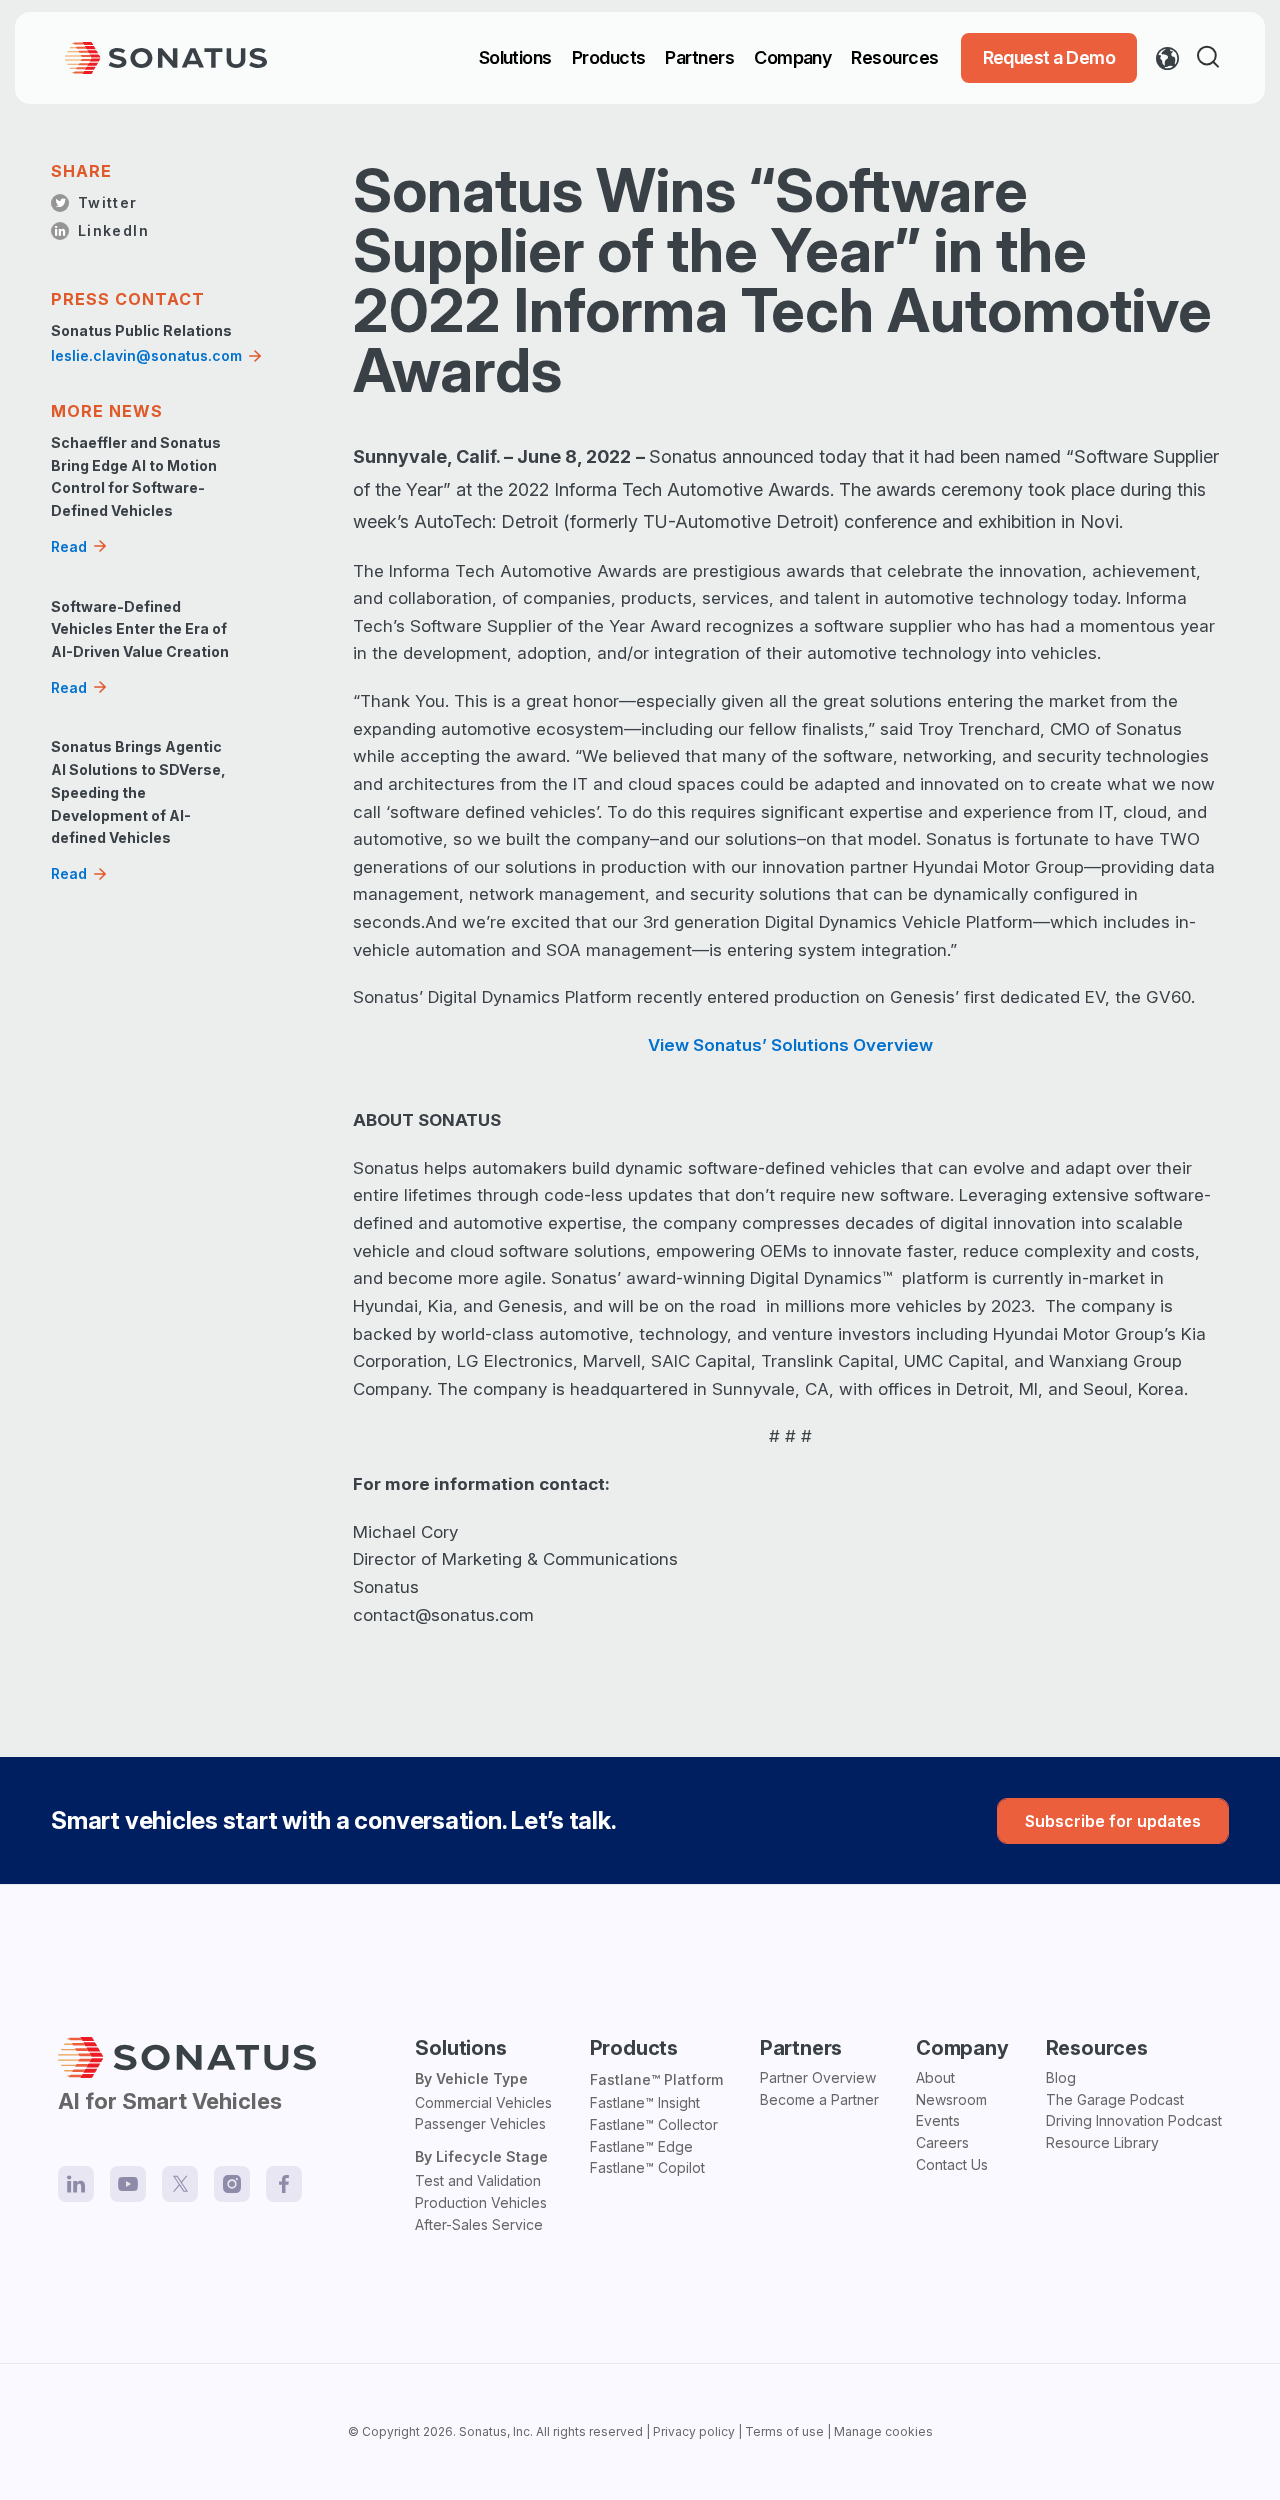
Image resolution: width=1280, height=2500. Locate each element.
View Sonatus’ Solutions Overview (790, 1045)
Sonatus (483, 2431)
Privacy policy (694, 2431)
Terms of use (784, 2431)
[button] (1212, 58)
